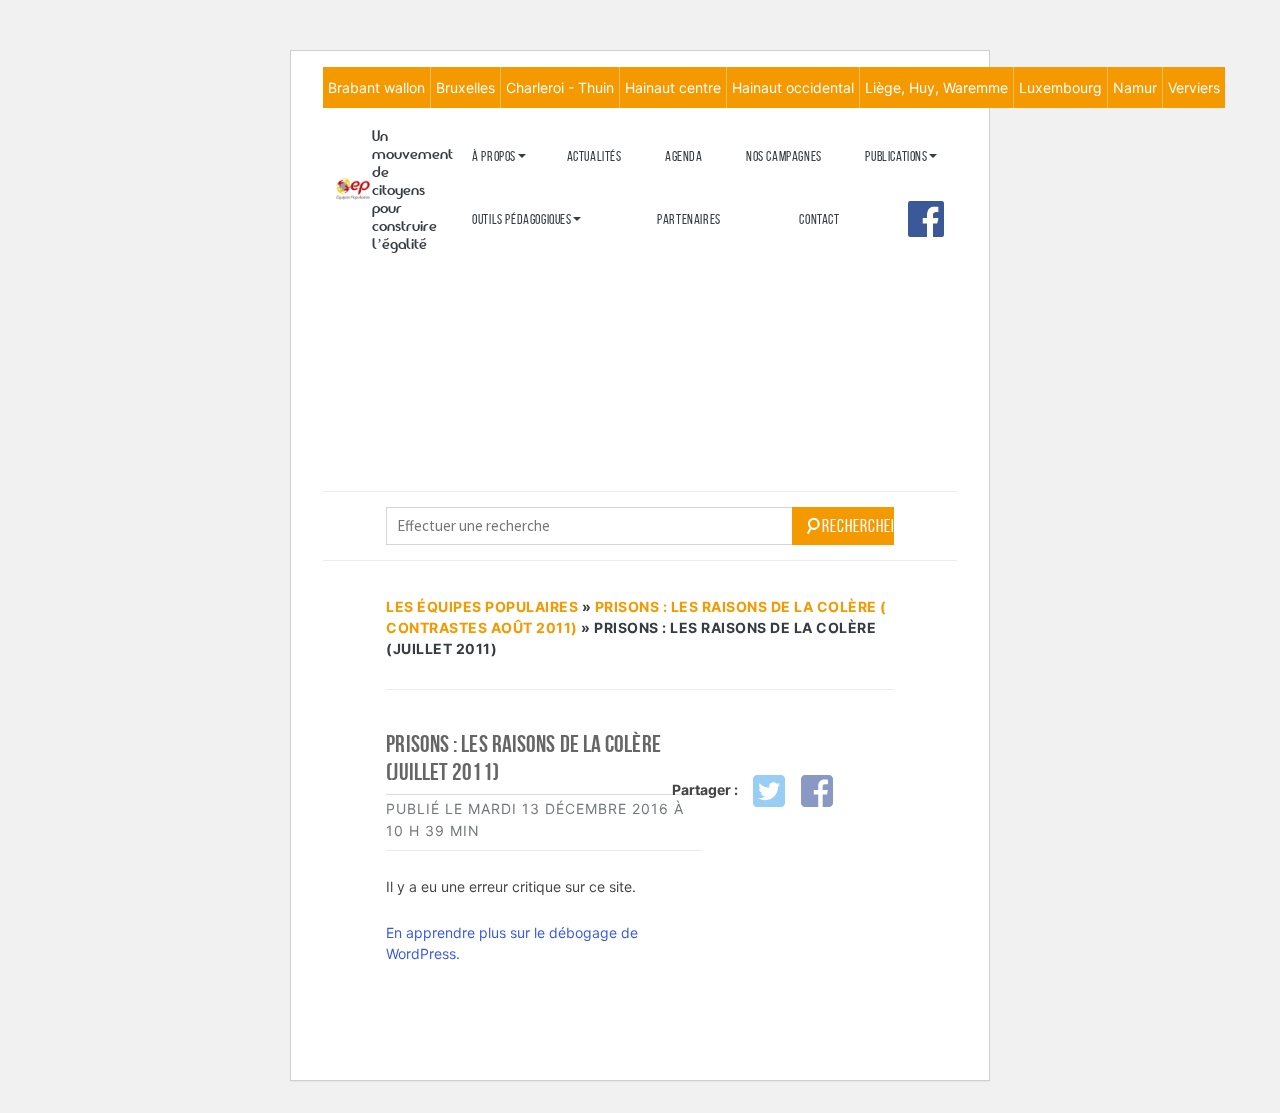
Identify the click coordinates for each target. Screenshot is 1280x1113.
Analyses (889, 276)
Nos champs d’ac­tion (522, 255)
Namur (1135, 87)
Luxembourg (1060, 87)
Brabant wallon (376, 87)
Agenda (684, 156)
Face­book (926, 219)
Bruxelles (465, 87)
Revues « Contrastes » (921, 188)
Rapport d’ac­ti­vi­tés (521, 288)
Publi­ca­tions (896, 156)
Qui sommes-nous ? (517, 188)
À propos (494, 156)
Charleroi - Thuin (560, 87)
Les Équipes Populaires (482, 606)
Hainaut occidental (793, 87)
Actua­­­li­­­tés (594, 156)
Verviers (1194, 87)
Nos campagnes (784, 156)
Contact (819, 219)
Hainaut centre (673, 87)
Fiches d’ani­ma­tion (518, 284)
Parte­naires (689, 219)
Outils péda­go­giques (521, 219)
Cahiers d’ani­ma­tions (524, 251)
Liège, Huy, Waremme (936, 87)
